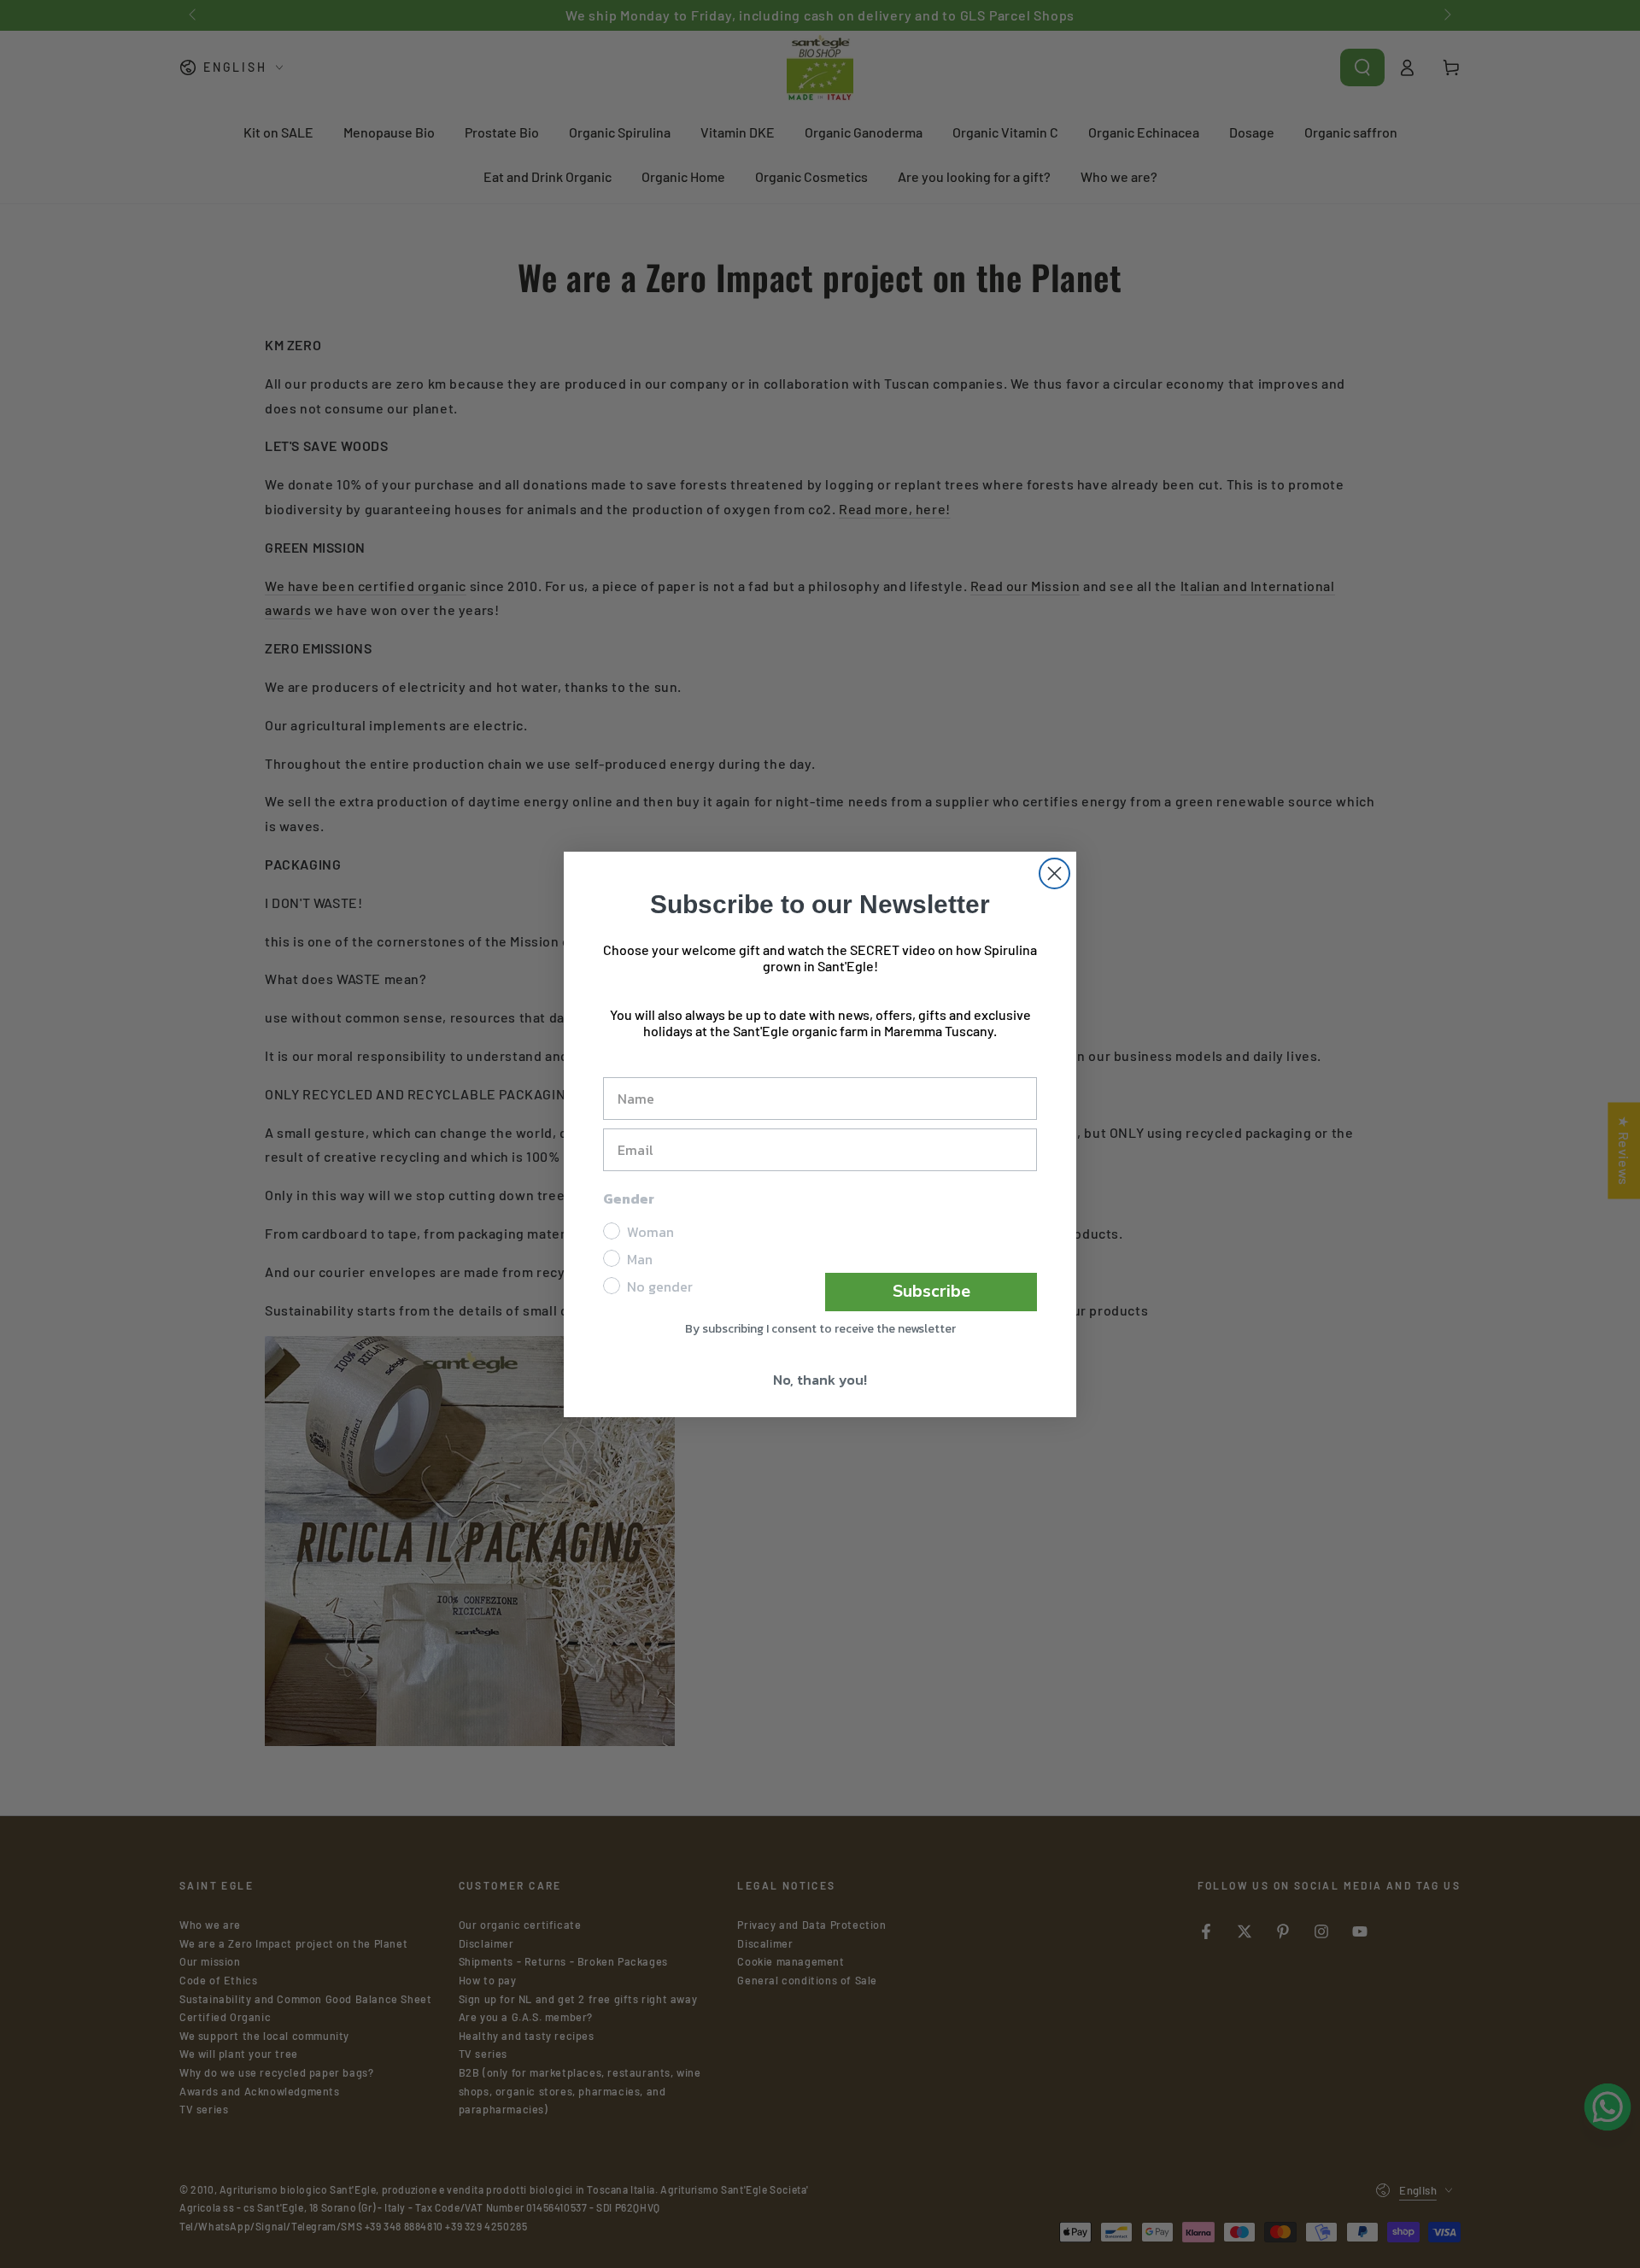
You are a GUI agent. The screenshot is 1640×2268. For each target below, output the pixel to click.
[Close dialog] (1054, 873)
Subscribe (931, 1291)
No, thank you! (820, 1380)
